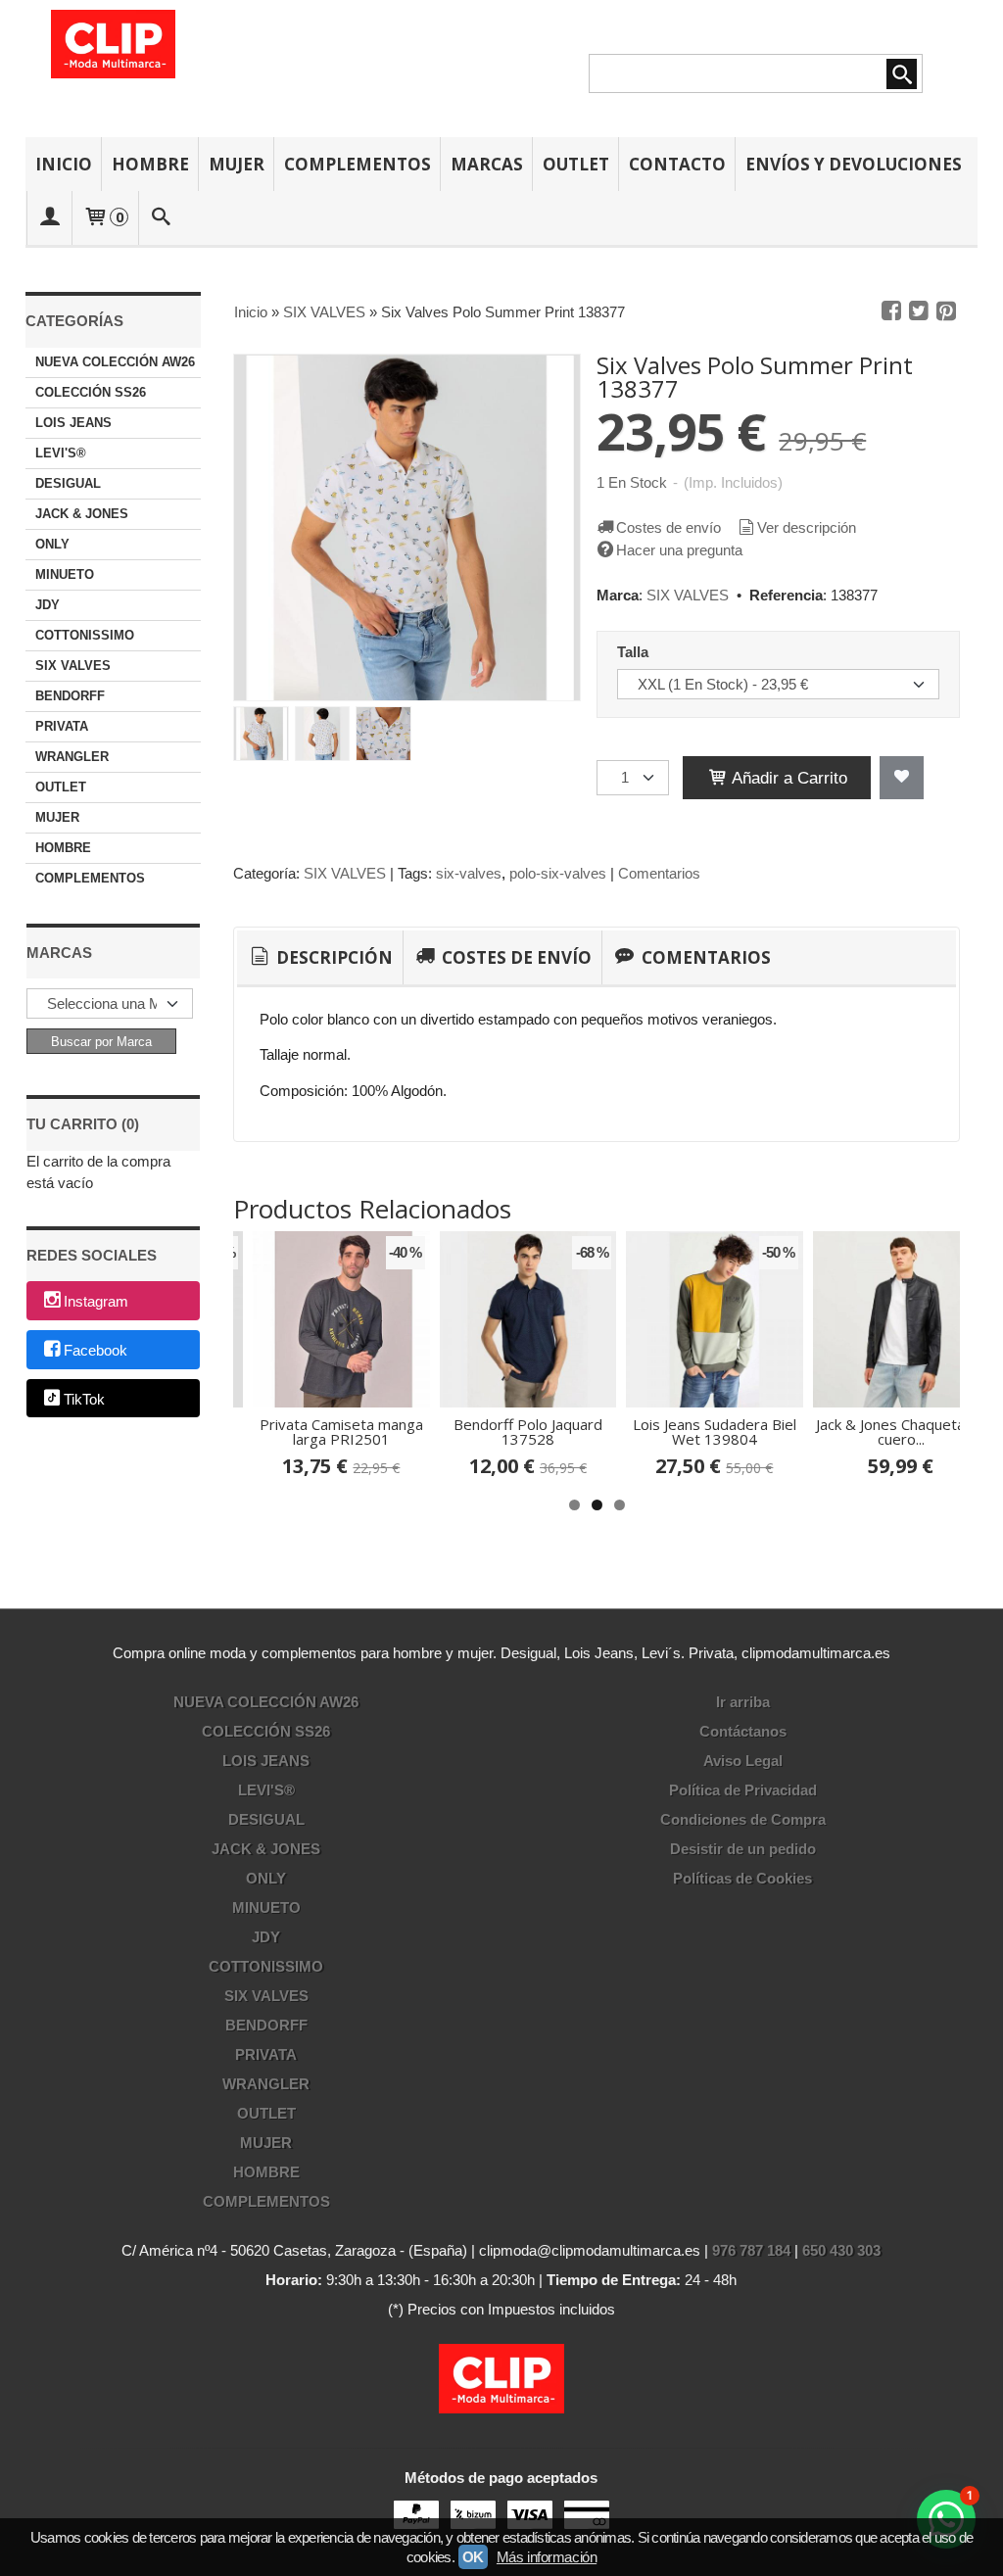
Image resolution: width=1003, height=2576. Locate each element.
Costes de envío (669, 527)
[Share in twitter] (919, 311)
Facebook (96, 1350)
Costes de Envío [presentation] (515, 957)
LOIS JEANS (73, 423)
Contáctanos (743, 1731)
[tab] (320, 958)
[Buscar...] (161, 218)
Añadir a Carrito (788, 778)
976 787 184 (751, 2250)
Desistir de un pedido (743, 1849)
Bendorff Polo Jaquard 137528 (528, 1431)
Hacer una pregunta (679, 550)
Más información (547, 2557)
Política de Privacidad (743, 1790)
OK (473, 2557)
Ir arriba (743, 1702)
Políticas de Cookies (742, 1878)
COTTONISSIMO (85, 635)
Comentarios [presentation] (704, 957)
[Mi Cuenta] (50, 218)
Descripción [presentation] (333, 957)
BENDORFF (70, 696)
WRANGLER (72, 757)
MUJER (237, 164)
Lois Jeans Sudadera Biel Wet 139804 (715, 1431)
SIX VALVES (73, 666)
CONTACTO (677, 164)
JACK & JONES (82, 514)
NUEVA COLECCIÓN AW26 (115, 362)
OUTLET (576, 164)
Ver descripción (807, 527)
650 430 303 (841, 2250)
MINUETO (65, 574)
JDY (48, 605)
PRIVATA (62, 726)
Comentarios (659, 873)
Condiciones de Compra (743, 1819)
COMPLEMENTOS (358, 164)
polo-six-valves (558, 873)
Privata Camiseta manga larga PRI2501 (341, 1431)
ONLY (52, 544)
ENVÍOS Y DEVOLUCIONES (854, 164)
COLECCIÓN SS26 (91, 392)
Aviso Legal (743, 1761)
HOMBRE (150, 164)
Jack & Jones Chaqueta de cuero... (901, 1431)
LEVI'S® (61, 453)
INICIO (64, 164)
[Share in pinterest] (946, 311)
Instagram (96, 1302)
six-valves (469, 873)
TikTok (84, 1399)
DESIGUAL (68, 483)
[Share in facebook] (891, 311)
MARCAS (487, 164)
